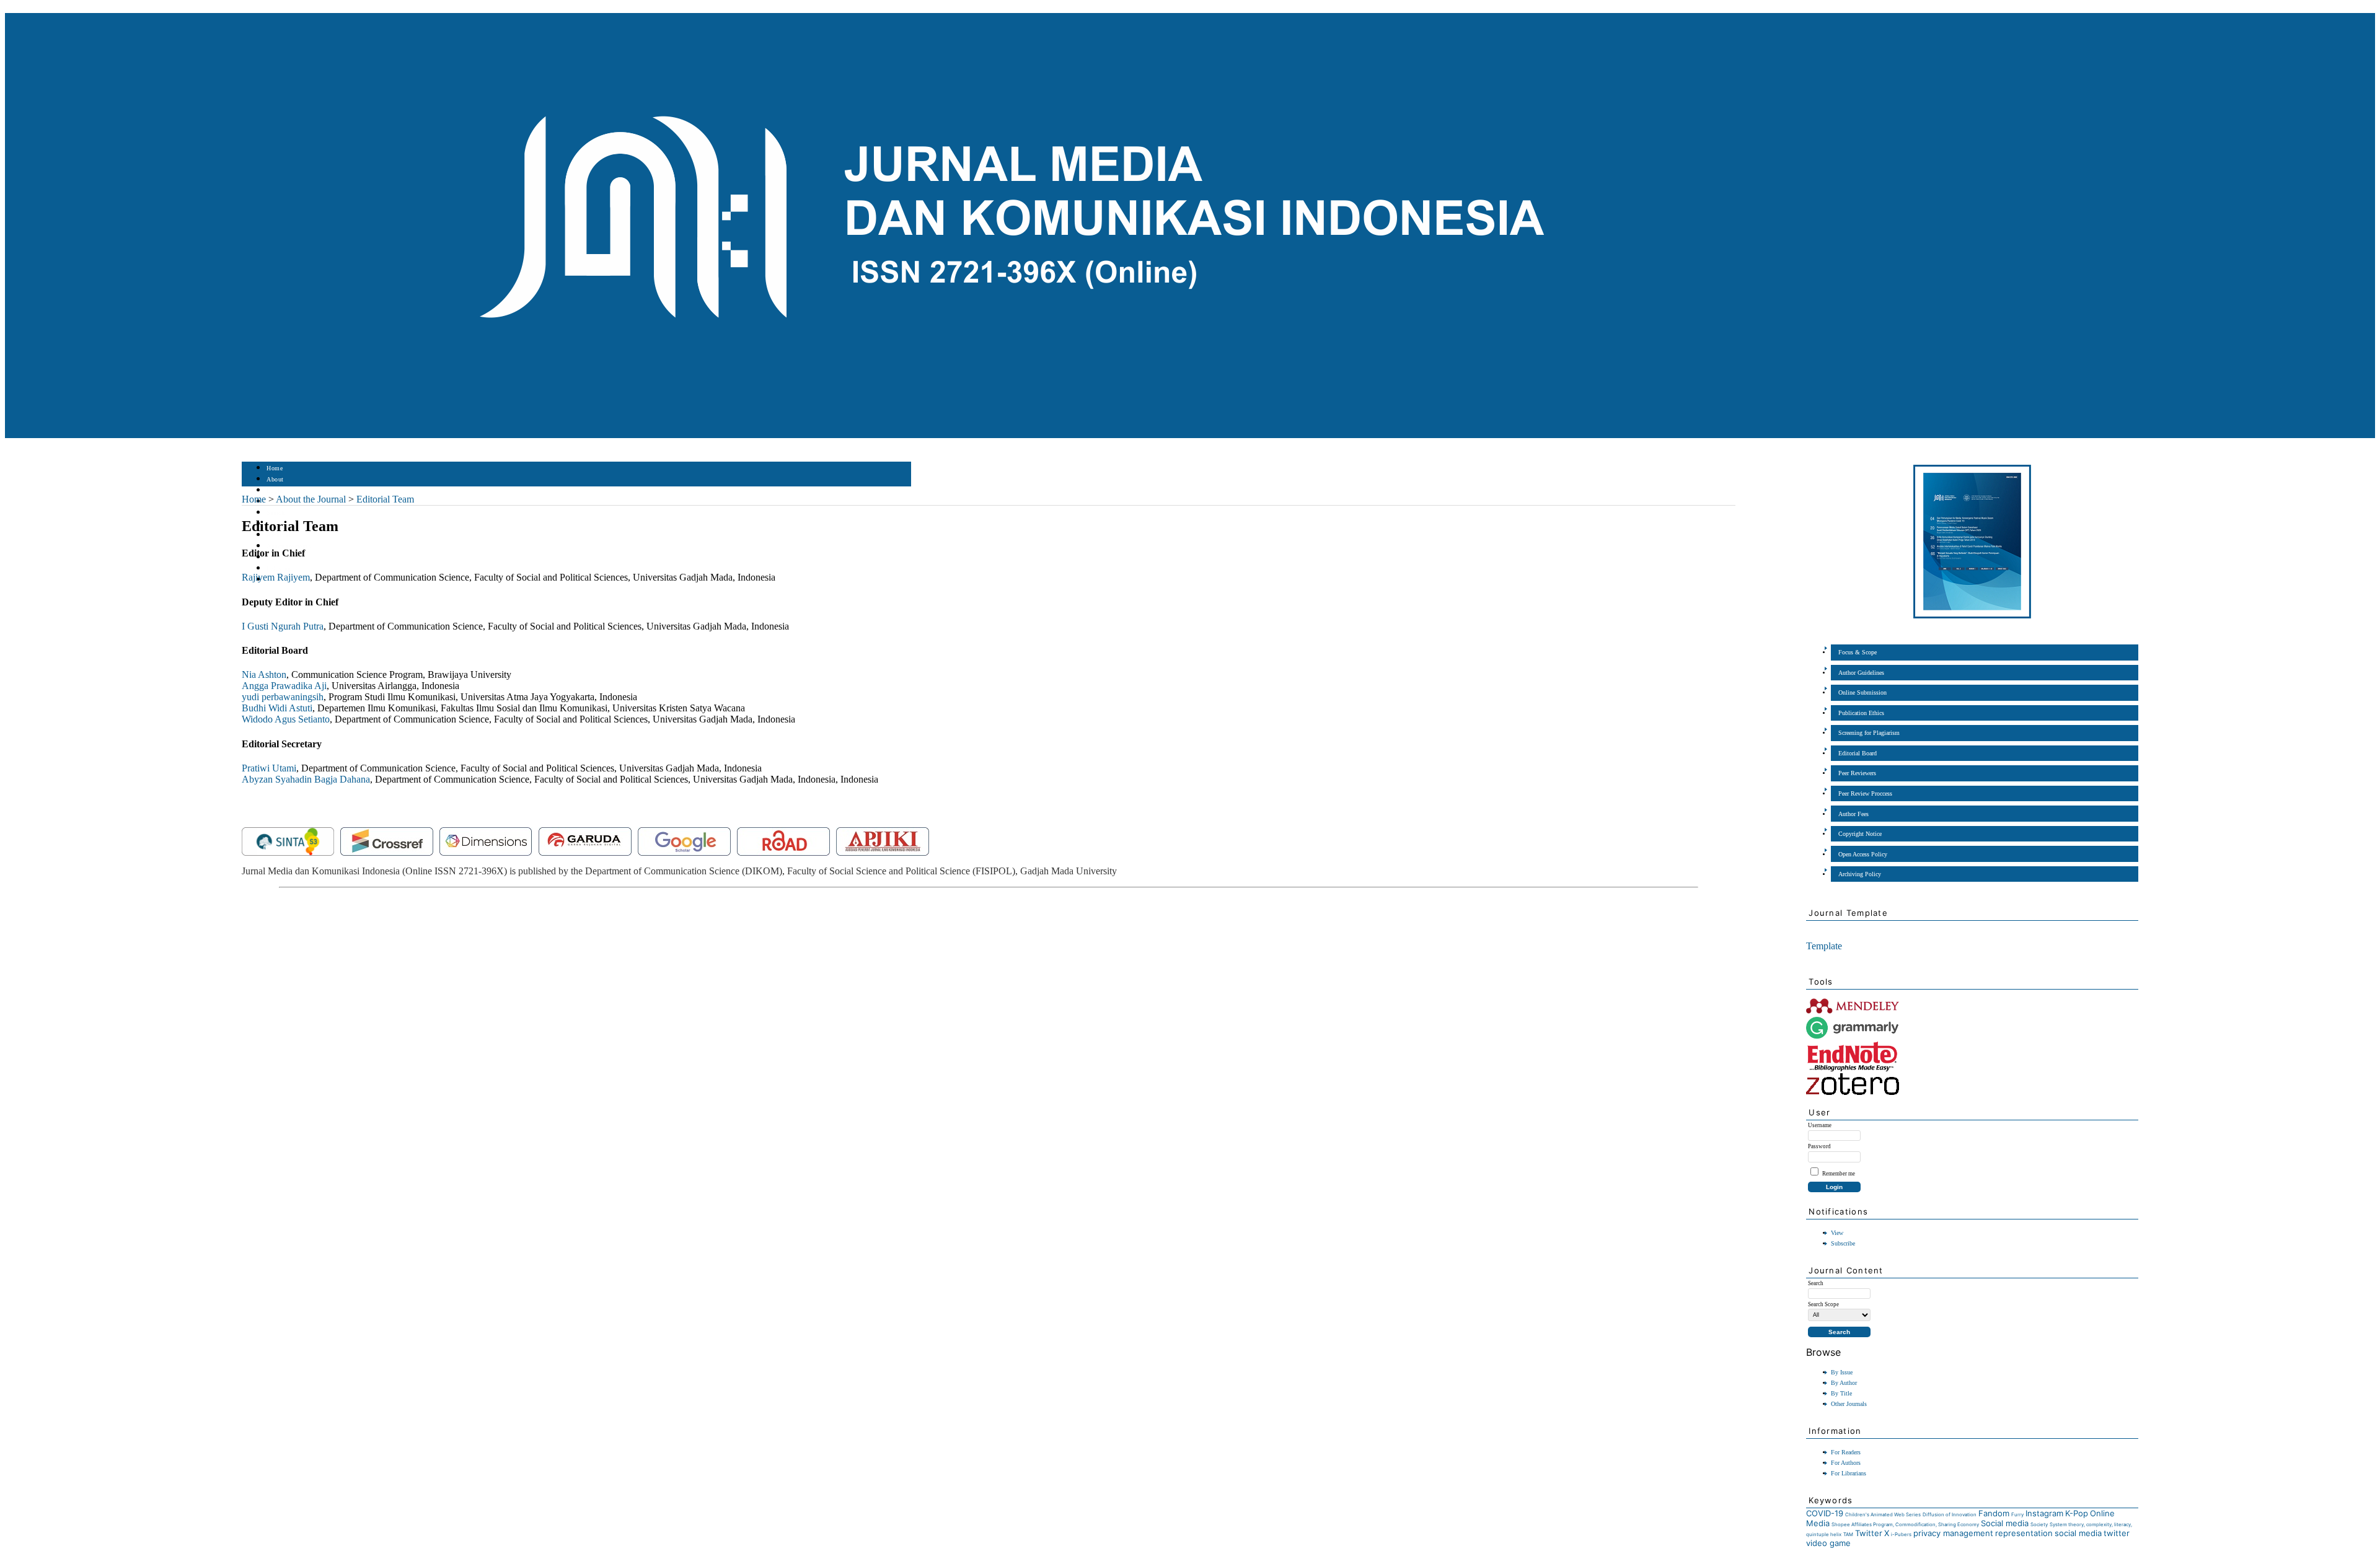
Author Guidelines (1861, 673)
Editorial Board (1858, 753)
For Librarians (1849, 1473)
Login (275, 490)
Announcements (289, 546)
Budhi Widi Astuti (277, 708)
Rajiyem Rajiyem (276, 577)
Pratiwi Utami (269, 768)
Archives (279, 535)
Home (275, 468)
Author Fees (1853, 814)
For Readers (1846, 1452)
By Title (1841, 1393)
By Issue (1842, 1372)
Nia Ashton (264, 674)
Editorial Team (385, 499)
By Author (1844, 1383)
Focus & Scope (1858, 652)
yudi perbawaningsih (283, 697)
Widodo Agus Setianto (286, 719)
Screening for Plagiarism (1869, 733)
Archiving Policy (1860, 874)
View (1837, 1233)
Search (275, 513)
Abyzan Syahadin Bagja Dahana (306, 779)
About (275, 479)
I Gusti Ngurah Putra (283, 626)
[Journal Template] (1807, 930)
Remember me (1839, 1174)
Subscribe (1843, 1243)
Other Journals (1849, 1404)
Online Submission (1862, 692)
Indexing (279, 569)
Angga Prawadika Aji (284, 686)
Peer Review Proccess (1865, 793)
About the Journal (311, 499)
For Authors (1846, 1463)
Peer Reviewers (1857, 773)
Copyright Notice (1860, 834)
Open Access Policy (1863, 854)
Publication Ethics (1861, 713)
